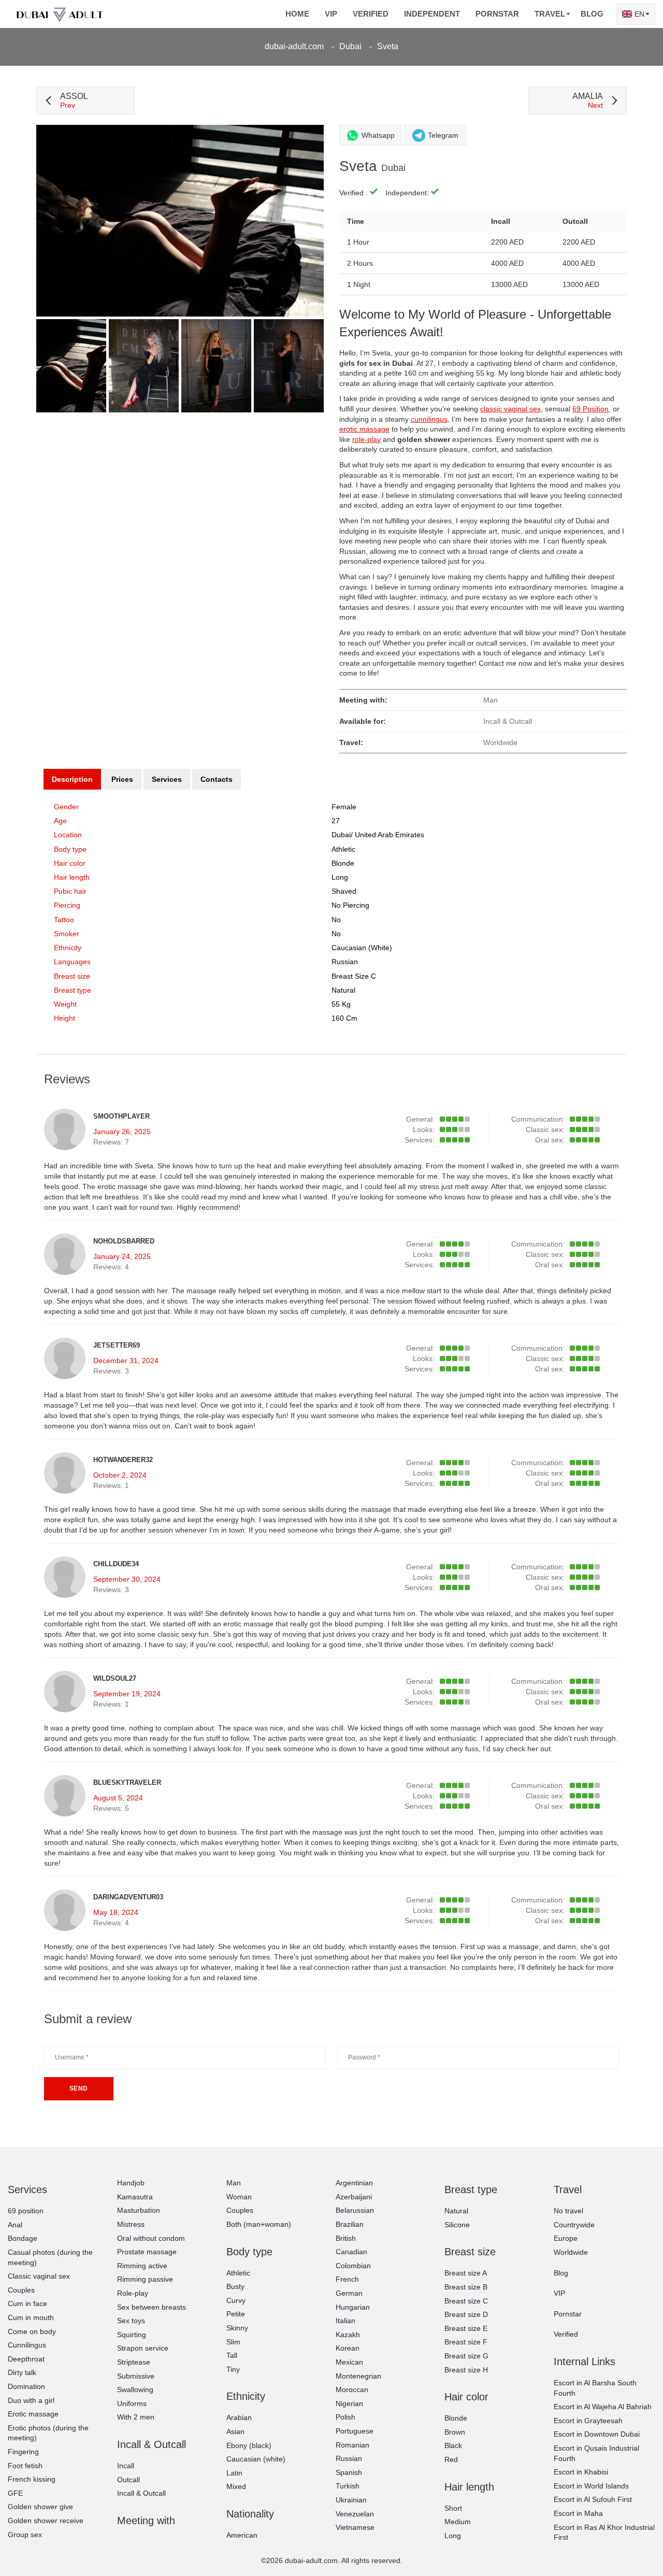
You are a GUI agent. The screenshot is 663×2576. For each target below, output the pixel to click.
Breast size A (466, 2273)
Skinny (237, 2328)
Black (453, 2445)
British (346, 2238)
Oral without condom (151, 2238)
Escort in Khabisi (581, 2472)
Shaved (344, 891)
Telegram (443, 135)
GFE (15, 2493)
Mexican (349, 2362)
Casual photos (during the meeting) (50, 2257)
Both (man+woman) (259, 2224)
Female (344, 807)
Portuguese (355, 2431)
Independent (432, 14)
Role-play (133, 2293)
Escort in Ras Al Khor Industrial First (604, 2532)
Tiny (233, 2369)
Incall (126, 2466)
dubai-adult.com (294, 46)
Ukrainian (351, 2500)
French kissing (32, 2479)
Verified (371, 14)
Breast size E (466, 2328)
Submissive (136, 2376)
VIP (331, 14)
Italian (345, 2321)
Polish (345, 2417)
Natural (343, 990)
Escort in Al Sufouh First (593, 2499)
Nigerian (349, 2403)
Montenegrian (358, 2376)
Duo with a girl (31, 2400)
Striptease (134, 2362)
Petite (236, 2314)
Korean (348, 2348)
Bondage (23, 2238)
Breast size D (466, 2314)
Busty (235, 2286)
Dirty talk (22, 2372)
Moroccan (352, 2389)
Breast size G (466, 2356)
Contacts (217, 779)
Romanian (352, 2445)
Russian (349, 2458)
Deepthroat (26, 2359)
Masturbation (139, 2210)
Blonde (343, 863)
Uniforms (132, 2403)
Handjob (131, 2183)
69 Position (590, 409)
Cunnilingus (27, 2345)
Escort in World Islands (591, 2486)
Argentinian (354, 2183)
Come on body (32, 2331)
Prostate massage (147, 2252)
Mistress (131, 2224)
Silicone (457, 2225)
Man (234, 2183)
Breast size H (466, 2370)
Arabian (239, 2417)
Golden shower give (40, 2507)
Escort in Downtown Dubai (597, 2434)
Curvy (236, 2300)
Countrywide (574, 2225)
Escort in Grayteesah (588, 2421)
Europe (566, 2238)
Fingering (23, 2452)
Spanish (349, 2472)
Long (340, 877)
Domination (26, 2386)
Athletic (343, 849)
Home (297, 14)
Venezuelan (355, 2514)
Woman (239, 2197)
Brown (455, 2432)
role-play (366, 439)
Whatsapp (378, 135)
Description (72, 779)
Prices (122, 779)
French (347, 2279)
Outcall (128, 2480)
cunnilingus (429, 419)
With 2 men (136, 2417)
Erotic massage (33, 2414)
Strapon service (143, 2348)
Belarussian (355, 2210)
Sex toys (131, 2321)
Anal (15, 2225)
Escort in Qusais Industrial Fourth (596, 2453)
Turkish (348, 2486)
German (349, 2293)
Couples (21, 2290)
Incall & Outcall (141, 2493)
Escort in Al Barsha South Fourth (595, 2388)
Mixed (236, 2486)
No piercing (350, 905)
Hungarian (353, 2307)
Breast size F (466, 2342)
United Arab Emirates (390, 835)
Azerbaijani (354, 2197)
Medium (458, 2522)
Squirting (132, 2335)
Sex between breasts (152, 2307)
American (242, 2535)
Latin (234, 2473)
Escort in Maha (578, 2513)
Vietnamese (355, 2527)
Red (451, 2459)
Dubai (350, 46)
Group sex (25, 2535)
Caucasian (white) (362, 948)
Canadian (351, 2252)
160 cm (344, 1018)
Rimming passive (145, 2279)
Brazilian (350, 2224)
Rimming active (142, 2266)
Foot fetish (25, 2466)
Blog (592, 14)
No (336, 934)
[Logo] (60, 14)
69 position (26, 2211)
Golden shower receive (46, 2521)
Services (167, 779)
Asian (235, 2431)
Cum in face (27, 2303)
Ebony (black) (249, 2445)
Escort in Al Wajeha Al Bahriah (603, 2407)
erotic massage (364, 429)
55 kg (341, 1004)
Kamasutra (135, 2197)
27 (336, 821)
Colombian (353, 2266)
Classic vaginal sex (39, 2276)
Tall (232, 2355)
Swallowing (135, 2389)
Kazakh (348, 2335)
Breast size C (354, 976)
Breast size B (466, 2287)
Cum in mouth (31, 2317)
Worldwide (571, 2252)
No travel (568, 2211)
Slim (233, 2342)
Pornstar (497, 14)
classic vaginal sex (510, 409)
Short (453, 2508)
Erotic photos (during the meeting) (48, 2433)
